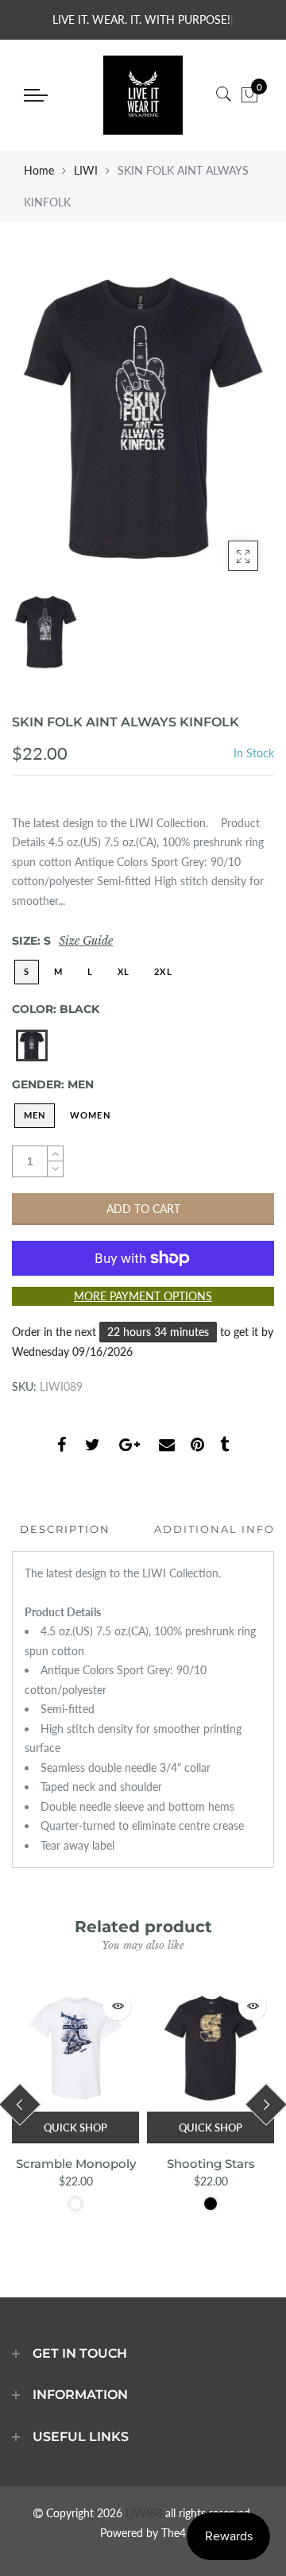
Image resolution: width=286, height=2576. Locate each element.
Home (39, 170)
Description (65, 1529)
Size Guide (86, 941)
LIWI (86, 170)
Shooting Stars (211, 2164)
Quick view (117, 2006)
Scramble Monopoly (76, 2164)
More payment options (143, 1296)
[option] (143, 418)
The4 (174, 2533)
